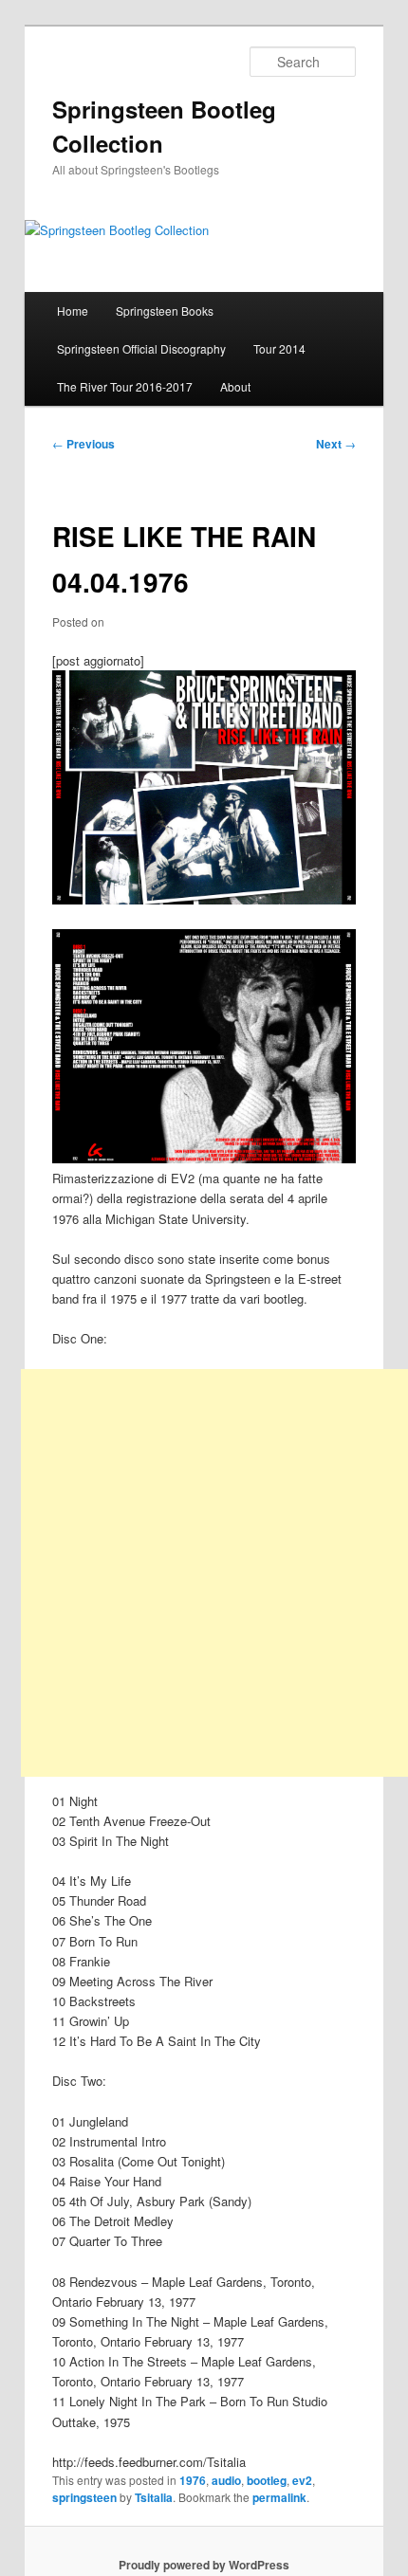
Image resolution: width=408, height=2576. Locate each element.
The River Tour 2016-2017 (125, 386)
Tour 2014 (279, 348)
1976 (193, 2480)
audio (226, 2480)
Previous (83, 444)
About (235, 386)
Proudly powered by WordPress (204, 2565)
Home (73, 311)
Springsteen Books (165, 311)
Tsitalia (154, 2497)
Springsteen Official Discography (141, 348)
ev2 (302, 2480)
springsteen (84, 2497)
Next (336, 444)
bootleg (267, 2480)
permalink (279, 2497)
